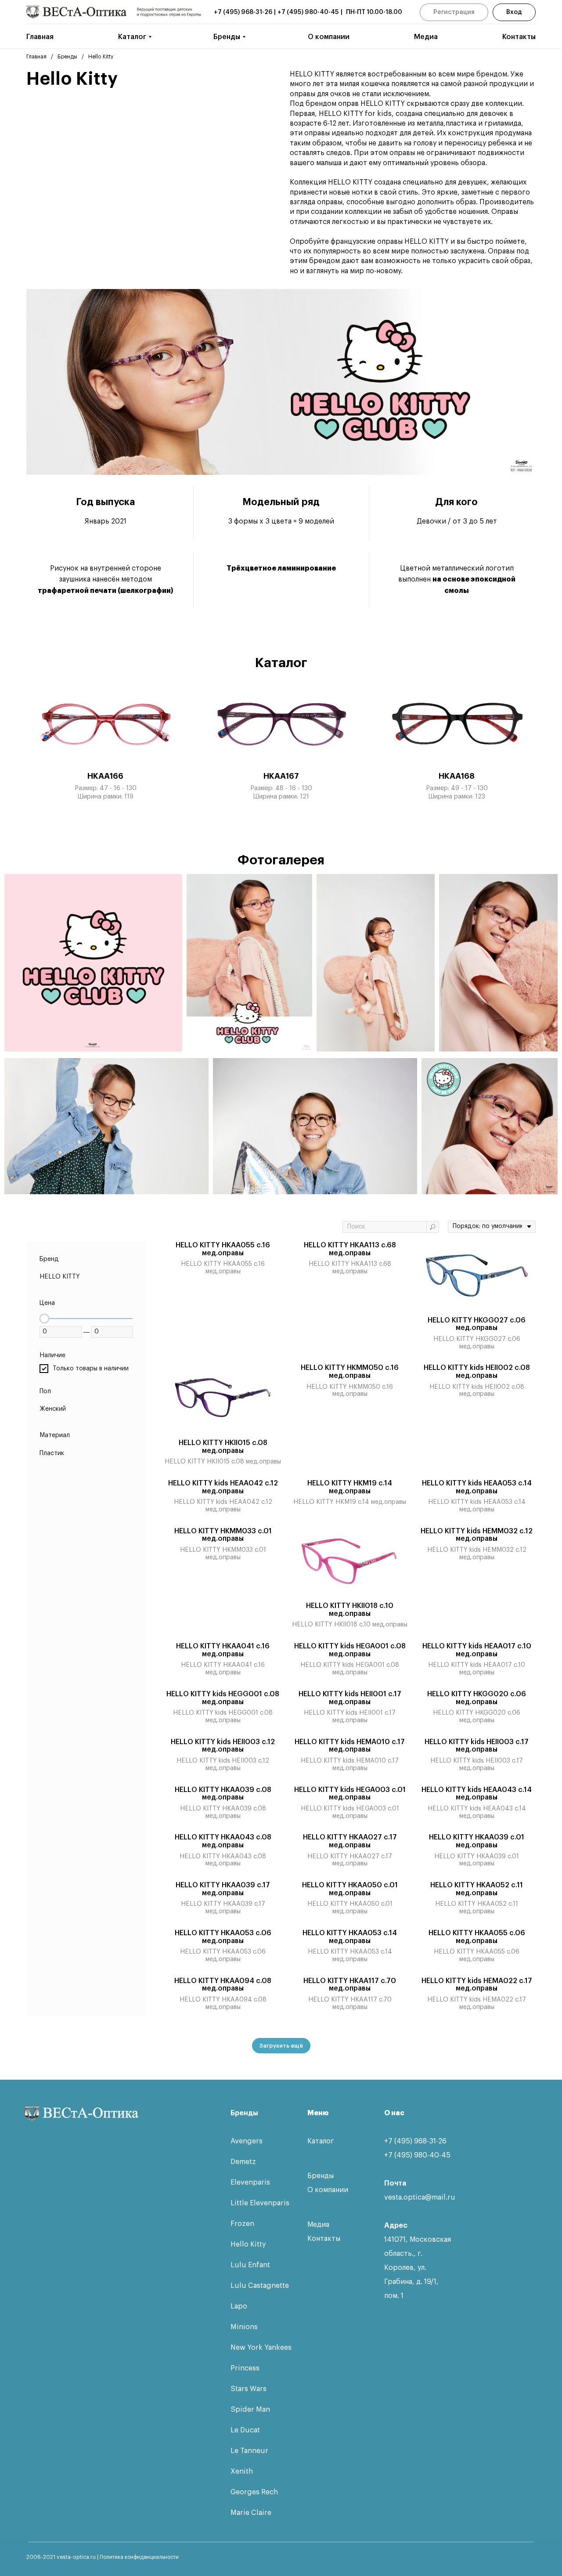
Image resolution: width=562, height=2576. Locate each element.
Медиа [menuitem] (426, 37)
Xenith (242, 2471)
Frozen (242, 2224)
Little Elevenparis (260, 2203)
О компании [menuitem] (329, 37)
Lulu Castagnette (260, 2286)
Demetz (243, 2162)
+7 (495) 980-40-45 (308, 12)
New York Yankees (261, 2348)
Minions (244, 2327)
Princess (245, 2368)
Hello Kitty (248, 2244)
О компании (328, 2190)
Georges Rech (254, 2492)
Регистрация (454, 12)
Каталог (321, 2141)
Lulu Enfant (250, 2265)
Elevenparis (250, 2182)
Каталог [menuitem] (132, 37)
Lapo (239, 2306)
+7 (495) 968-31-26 (243, 12)
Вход (514, 12)
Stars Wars (249, 2389)
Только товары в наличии (91, 1369)
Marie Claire (251, 2513)
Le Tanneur (249, 2451)
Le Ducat (245, 2430)
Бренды (67, 57)
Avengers (247, 2141)
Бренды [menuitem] (227, 37)
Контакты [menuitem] (519, 37)
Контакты (324, 2239)
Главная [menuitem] (40, 37)
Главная (36, 57)
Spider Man (250, 2410)
